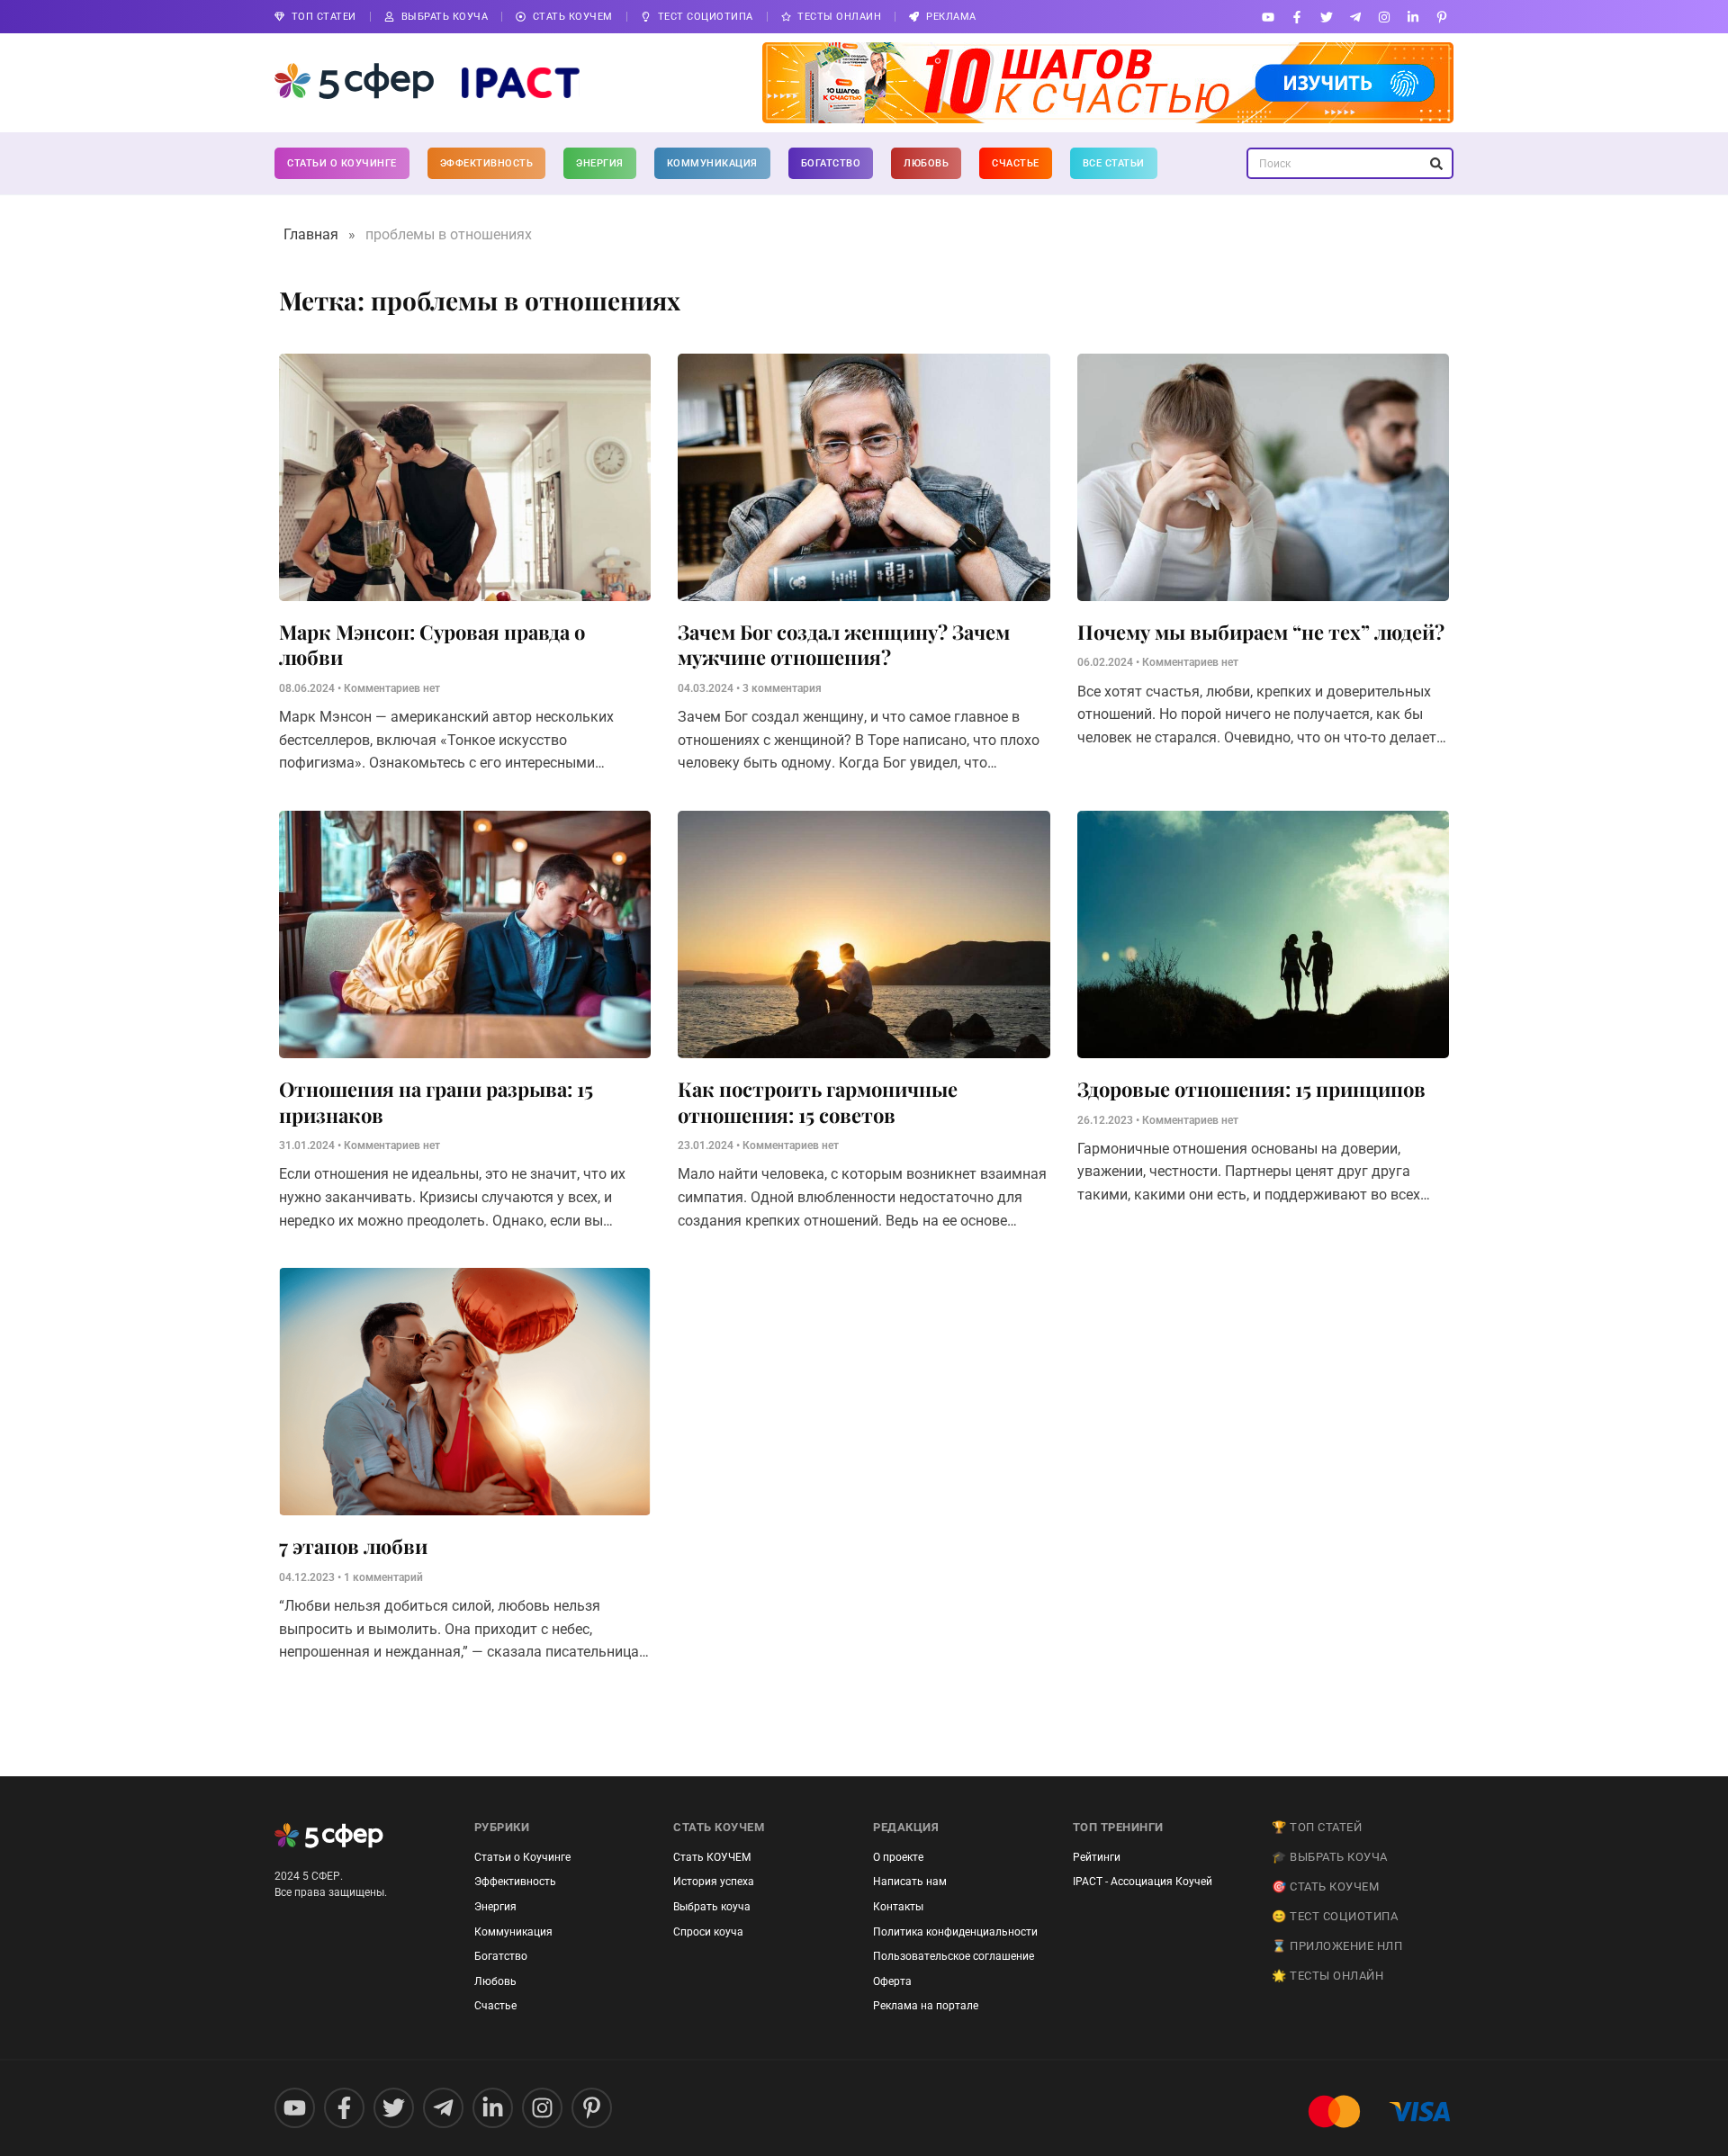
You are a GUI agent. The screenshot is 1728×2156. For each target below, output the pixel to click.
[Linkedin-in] (1413, 17)
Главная (311, 234)
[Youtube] (1269, 17)
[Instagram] (1384, 17)
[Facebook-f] (1297, 17)
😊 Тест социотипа (1335, 1916)
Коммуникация (712, 163)
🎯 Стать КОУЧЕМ (1325, 1886)
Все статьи (1114, 163)
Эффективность (487, 163)
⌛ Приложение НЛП (1337, 1946)
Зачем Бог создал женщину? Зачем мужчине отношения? (844, 645)
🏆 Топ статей (1317, 1827)
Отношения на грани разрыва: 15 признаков (436, 1102)
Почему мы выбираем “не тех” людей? (1261, 632)
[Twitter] (1326, 17)
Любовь (926, 163)
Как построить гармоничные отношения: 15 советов (818, 1102)
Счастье (1016, 163)
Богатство (831, 163)
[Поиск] (1436, 163)
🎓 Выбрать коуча (1330, 1857)
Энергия (600, 163)
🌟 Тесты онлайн (1327, 1976)
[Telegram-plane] (1355, 17)
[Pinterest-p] (1442, 17)
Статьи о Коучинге (342, 163)
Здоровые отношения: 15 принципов (1251, 1089)
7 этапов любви (353, 1546)
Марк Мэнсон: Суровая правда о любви (432, 645)
